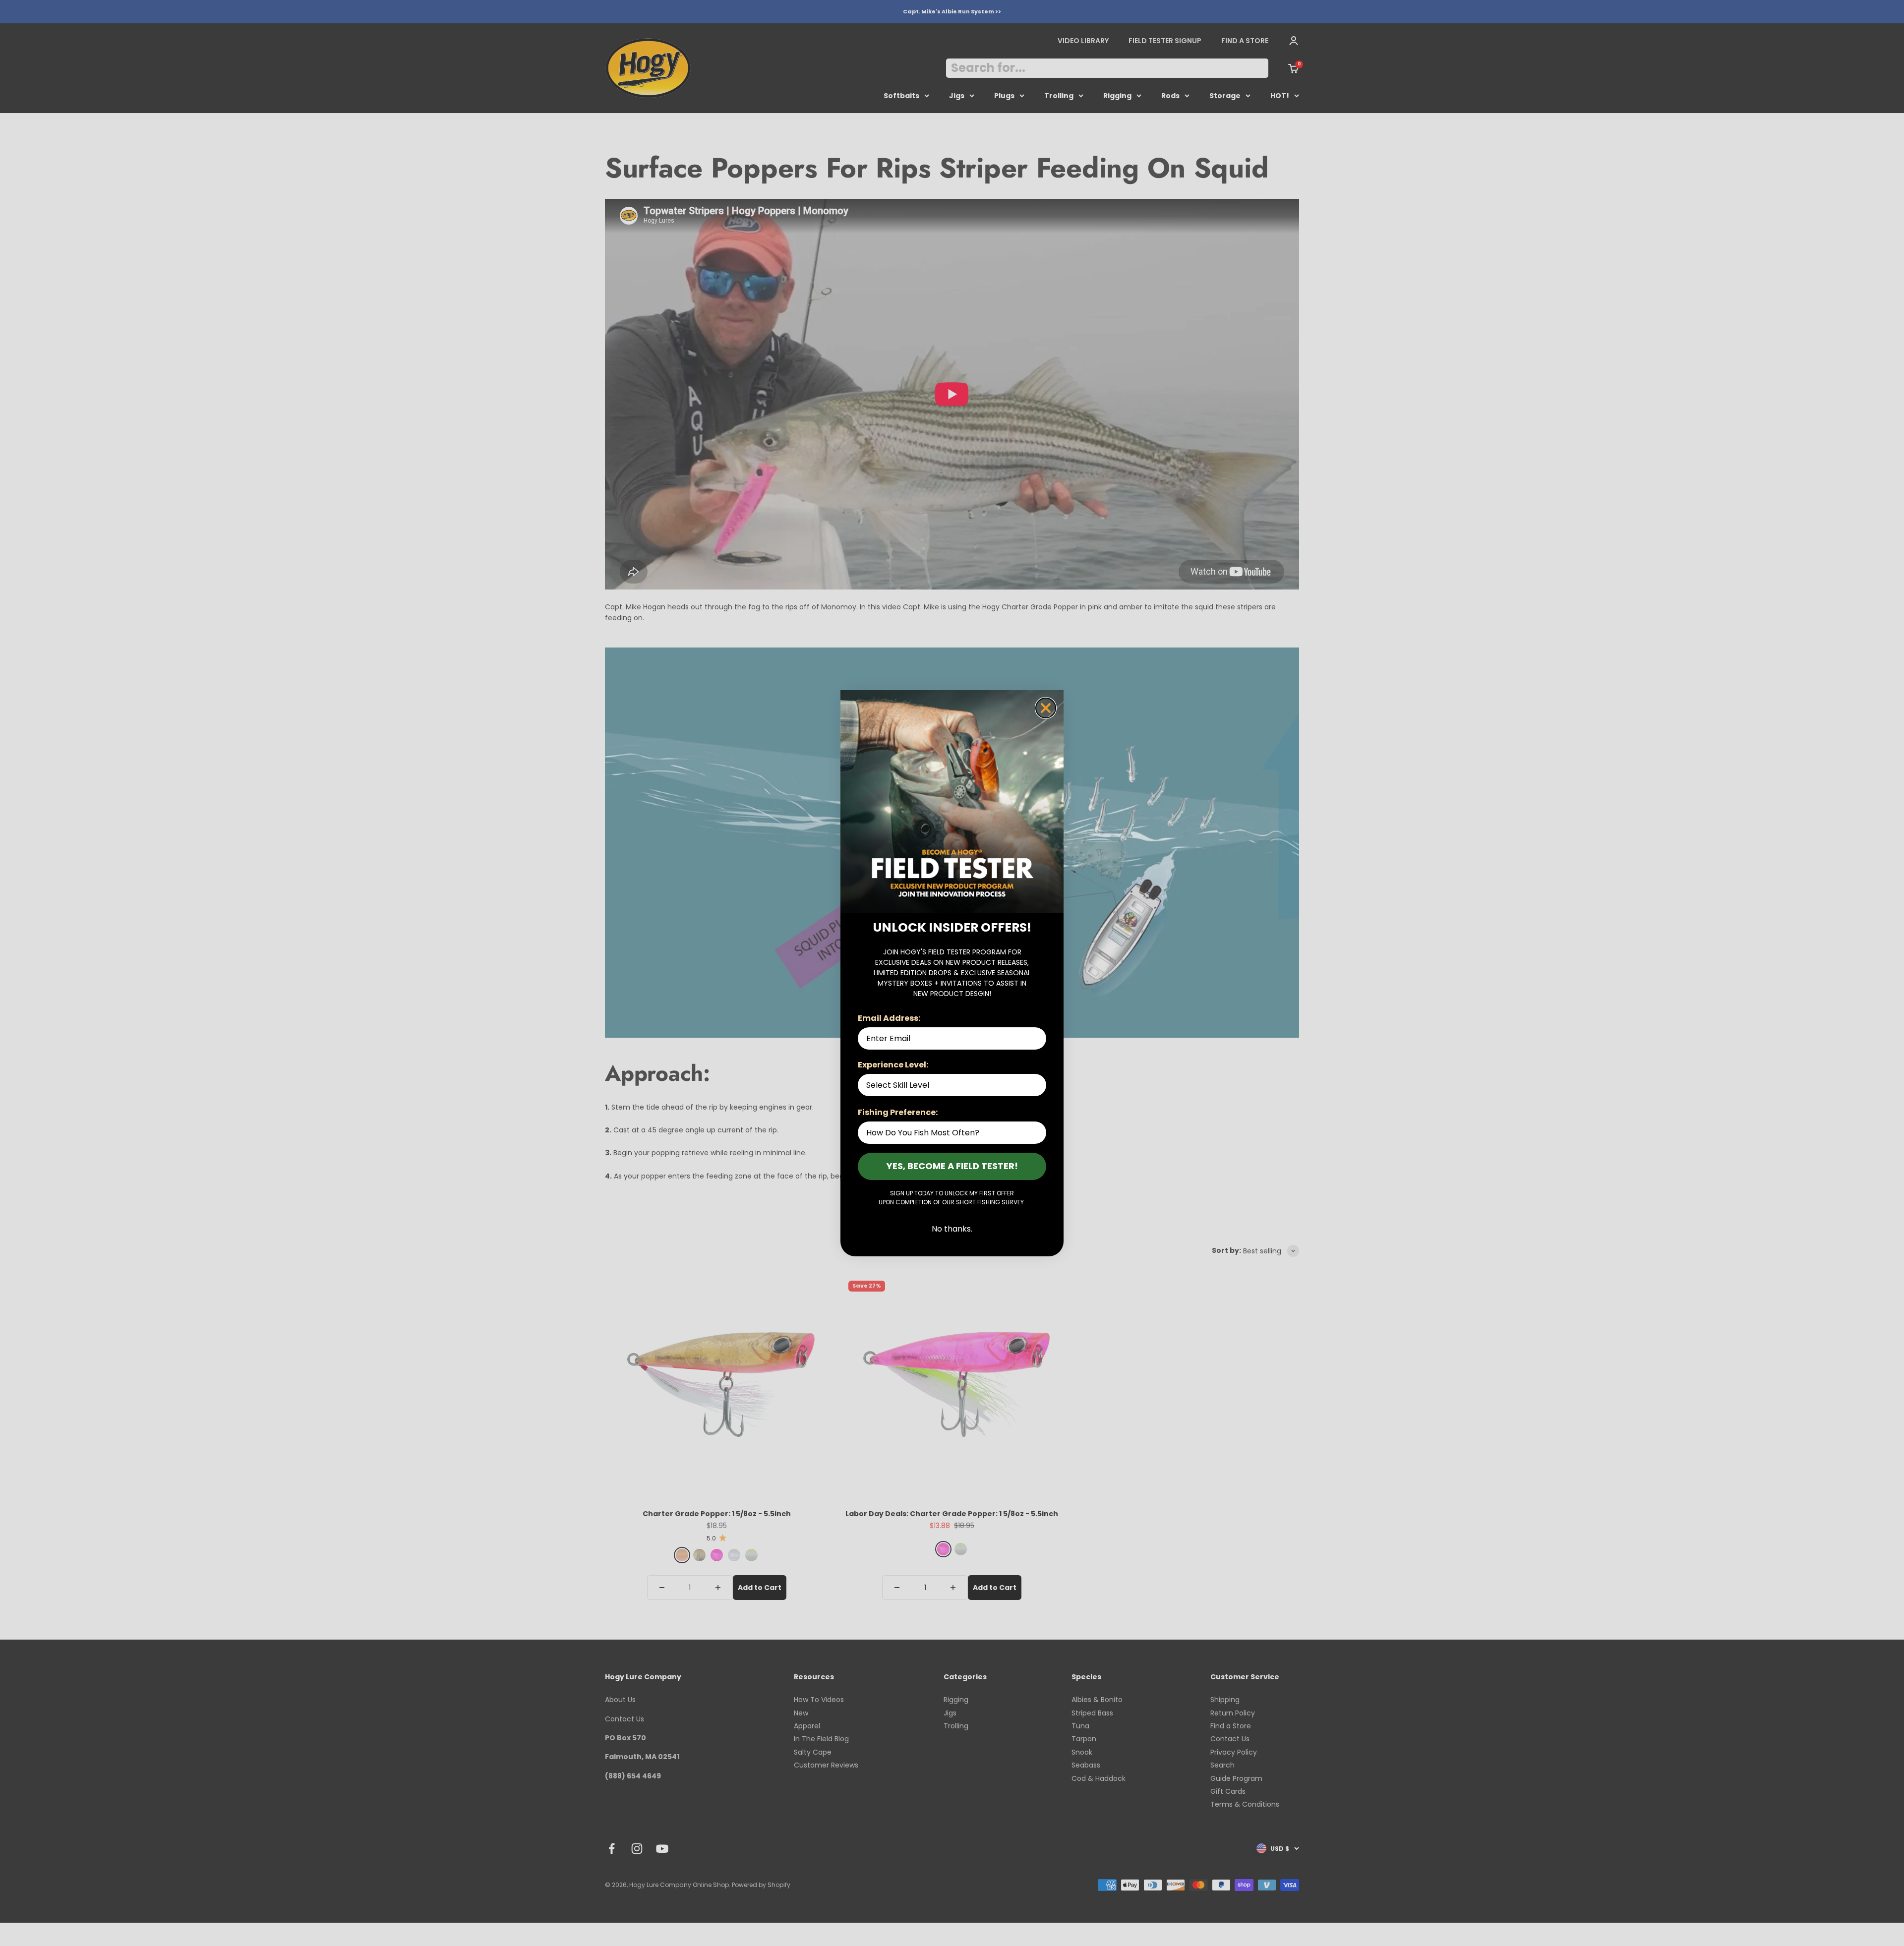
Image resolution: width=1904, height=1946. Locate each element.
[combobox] (949, 1085)
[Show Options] (1037, 1085)
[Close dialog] (1046, 708)
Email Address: (889, 1018)
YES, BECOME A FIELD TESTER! (952, 1166)
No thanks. (952, 1229)
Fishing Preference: (898, 1112)
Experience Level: (893, 1065)
